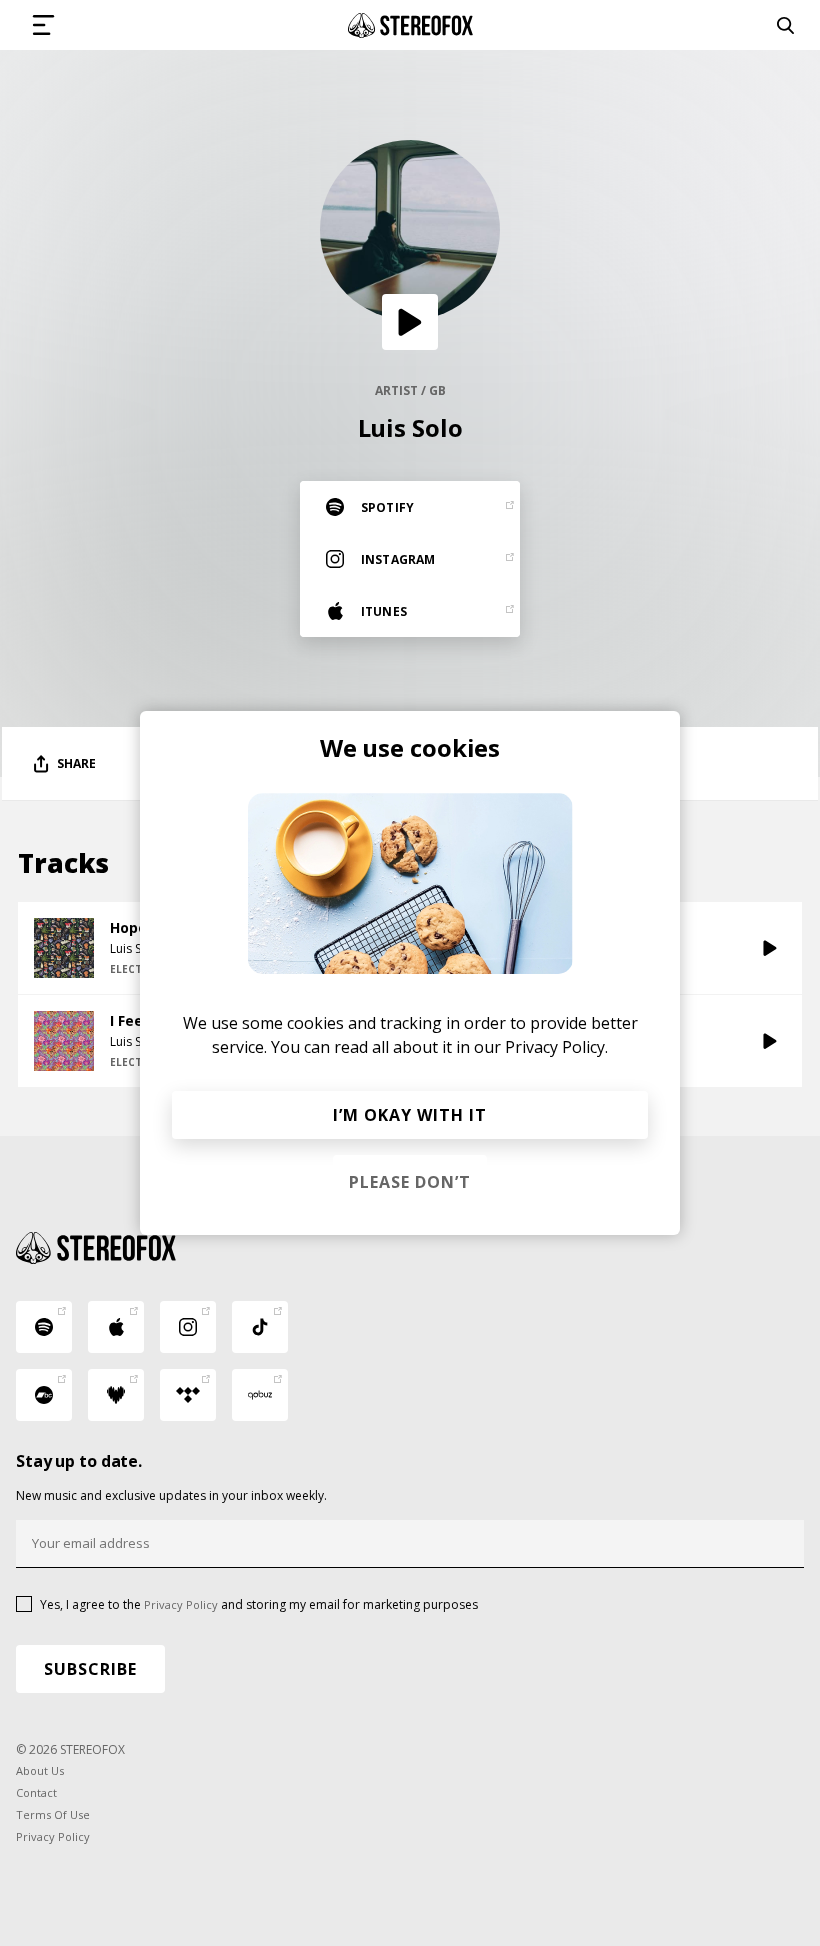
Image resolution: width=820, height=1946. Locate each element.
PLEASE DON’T (410, 1182)
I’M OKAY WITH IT (410, 1115)
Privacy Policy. (556, 1047)
